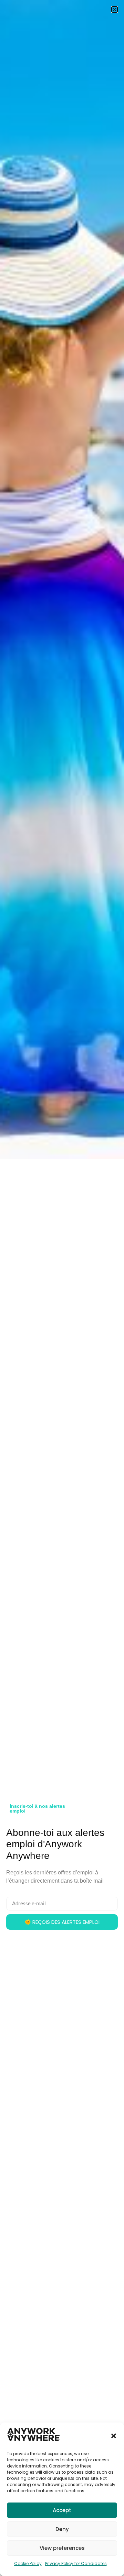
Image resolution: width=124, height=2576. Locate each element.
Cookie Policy (28, 2563)
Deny (62, 2529)
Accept (62, 2510)
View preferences (62, 2548)
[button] (114, 2436)
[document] (62, 1288)
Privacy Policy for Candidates (76, 2563)
